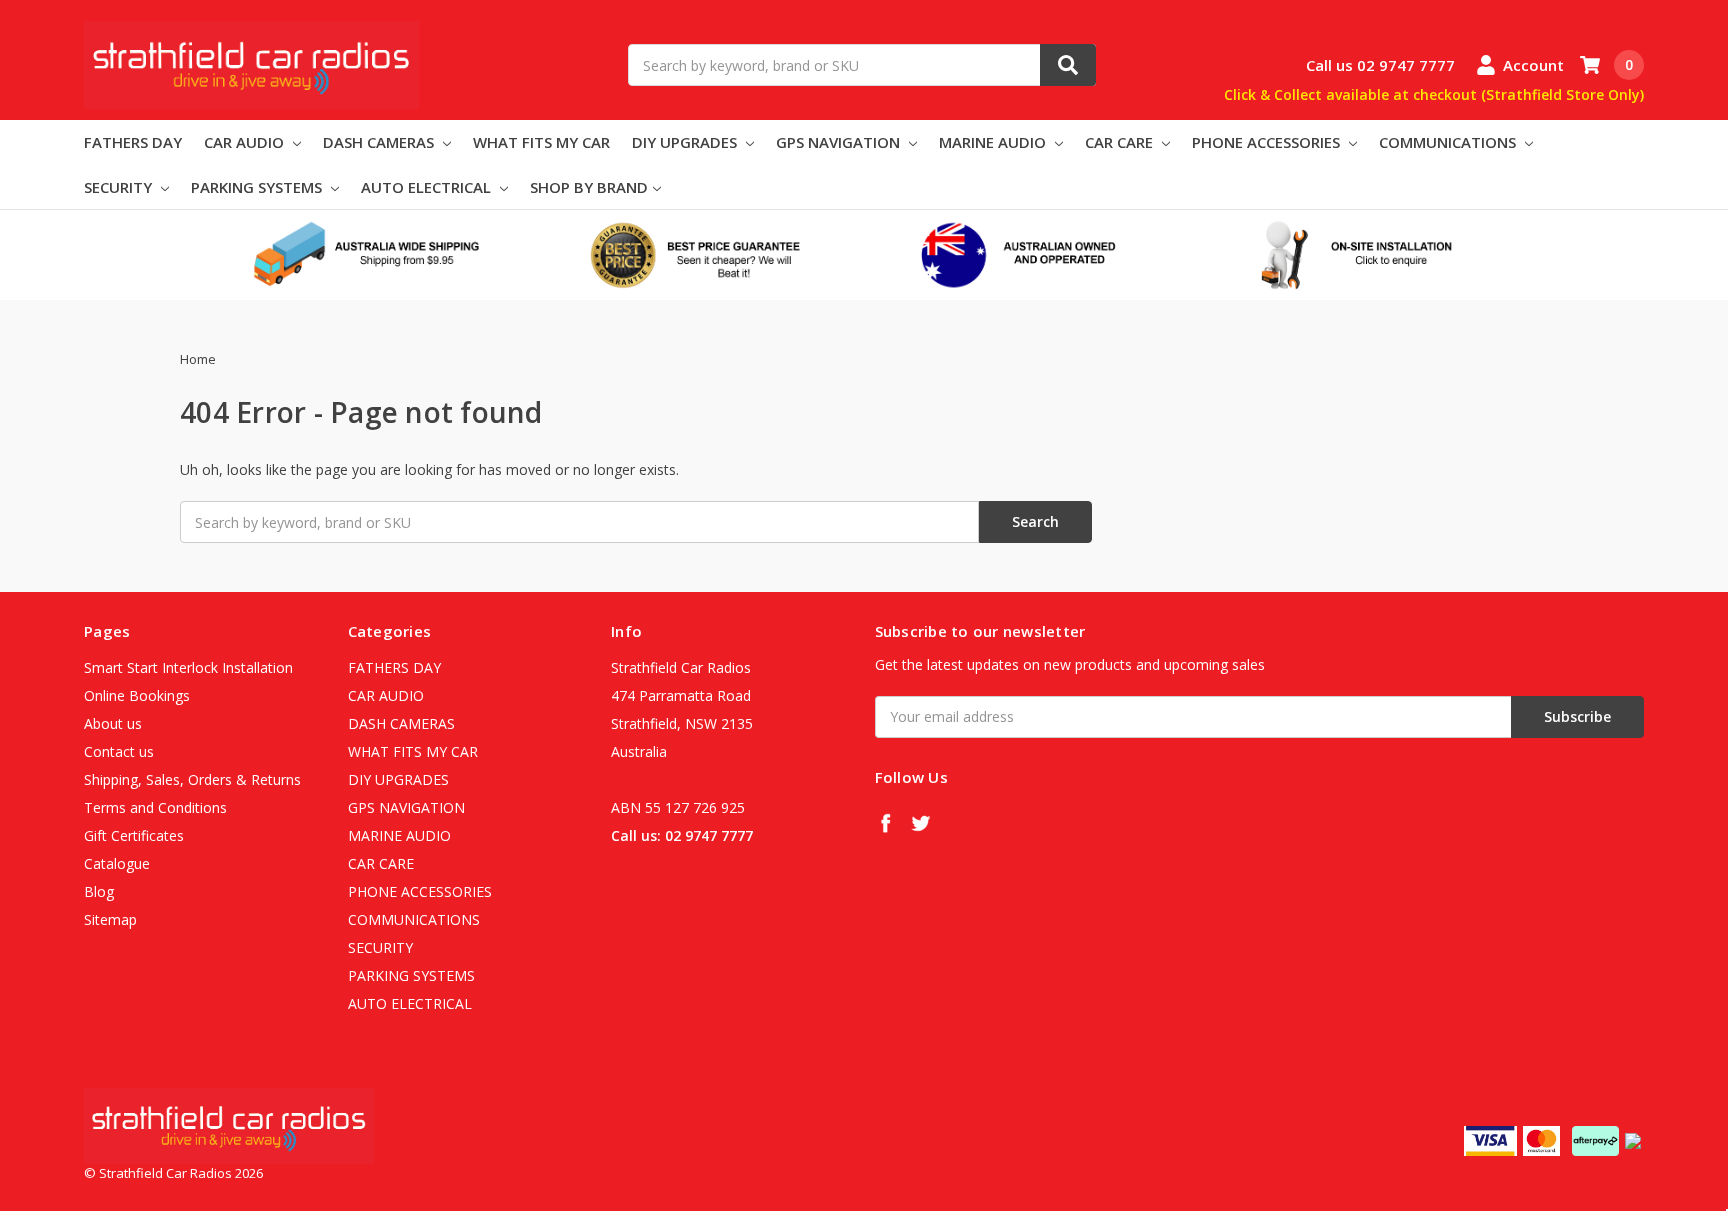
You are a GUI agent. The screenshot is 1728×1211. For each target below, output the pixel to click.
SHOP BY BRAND (589, 187)
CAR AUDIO (246, 142)
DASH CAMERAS (380, 142)
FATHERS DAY (133, 142)
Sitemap (110, 919)
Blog (99, 891)
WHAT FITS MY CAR (541, 142)
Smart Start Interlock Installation (188, 667)
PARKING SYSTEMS (258, 187)
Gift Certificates (134, 835)
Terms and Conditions (155, 807)
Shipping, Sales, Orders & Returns (192, 779)
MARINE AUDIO (994, 142)
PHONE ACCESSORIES (1268, 142)
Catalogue (117, 863)
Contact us (119, 751)
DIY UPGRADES (686, 142)
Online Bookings (137, 695)
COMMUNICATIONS (1449, 142)
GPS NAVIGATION (840, 142)
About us (113, 723)
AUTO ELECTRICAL (428, 187)
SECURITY (120, 187)
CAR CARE (1121, 142)
